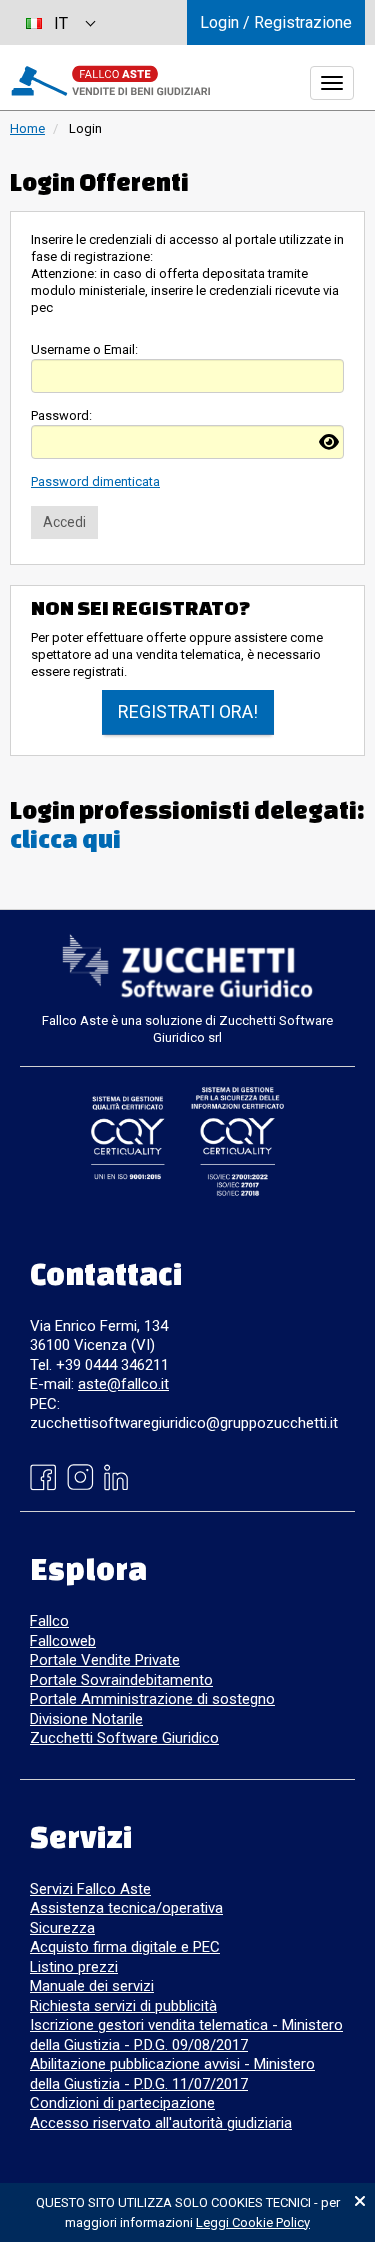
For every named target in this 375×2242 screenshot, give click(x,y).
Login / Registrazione (276, 22)
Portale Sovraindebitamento (121, 1680)
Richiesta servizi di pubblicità (123, 2006)
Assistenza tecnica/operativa (126, 1908)
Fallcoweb (63, 1641)
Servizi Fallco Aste (90, 1889)
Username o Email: (84, 349)
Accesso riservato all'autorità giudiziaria (161, 2123)
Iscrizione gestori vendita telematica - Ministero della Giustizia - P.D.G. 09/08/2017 (186, 2035)
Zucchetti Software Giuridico (124, 1738)
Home (27, 128)
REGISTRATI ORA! (188, 711)
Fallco (49, 1621)
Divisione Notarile (86, 1719)
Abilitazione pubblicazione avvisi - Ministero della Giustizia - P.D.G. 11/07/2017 (172, 2074)
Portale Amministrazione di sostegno (152, 1699)
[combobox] (60, 22)
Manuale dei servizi (92, 1986)
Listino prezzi (74, 1967)
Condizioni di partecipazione (122, 2103)
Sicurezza (62, 1928)
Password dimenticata (95, 481)
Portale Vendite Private (105, 1660)
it (61, 23)
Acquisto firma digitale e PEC (125, 1947)
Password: (61, 415)
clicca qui (65, 839)
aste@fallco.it (123, 1384)
